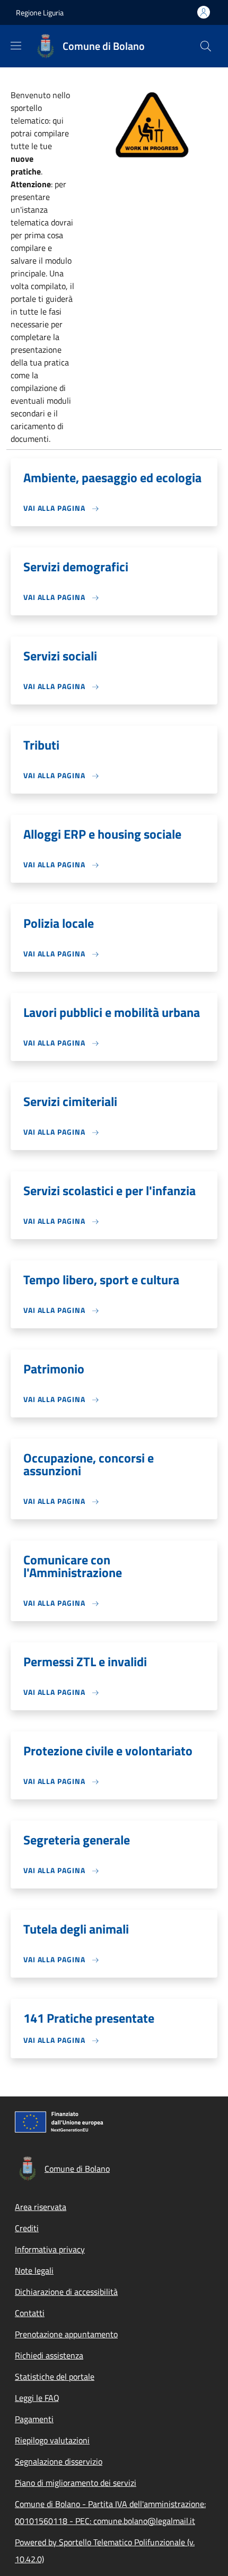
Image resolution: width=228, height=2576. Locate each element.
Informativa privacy (50, 2249)
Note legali (34, 2270)
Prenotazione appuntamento (66, 2334)
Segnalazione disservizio (59, 2461)
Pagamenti (34, 2419)
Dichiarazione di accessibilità (66, 2292)
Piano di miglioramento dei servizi (76, 2483)
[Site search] (206, 46)
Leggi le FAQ (37, 2398)
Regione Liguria (40, 12)
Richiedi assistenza (49, 2355)
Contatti (30, 2313)
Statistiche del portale (55, 2377)
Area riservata (41, 2207)
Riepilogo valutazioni (52, 2440)
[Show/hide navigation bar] (16, 46)
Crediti (27, 2228)
